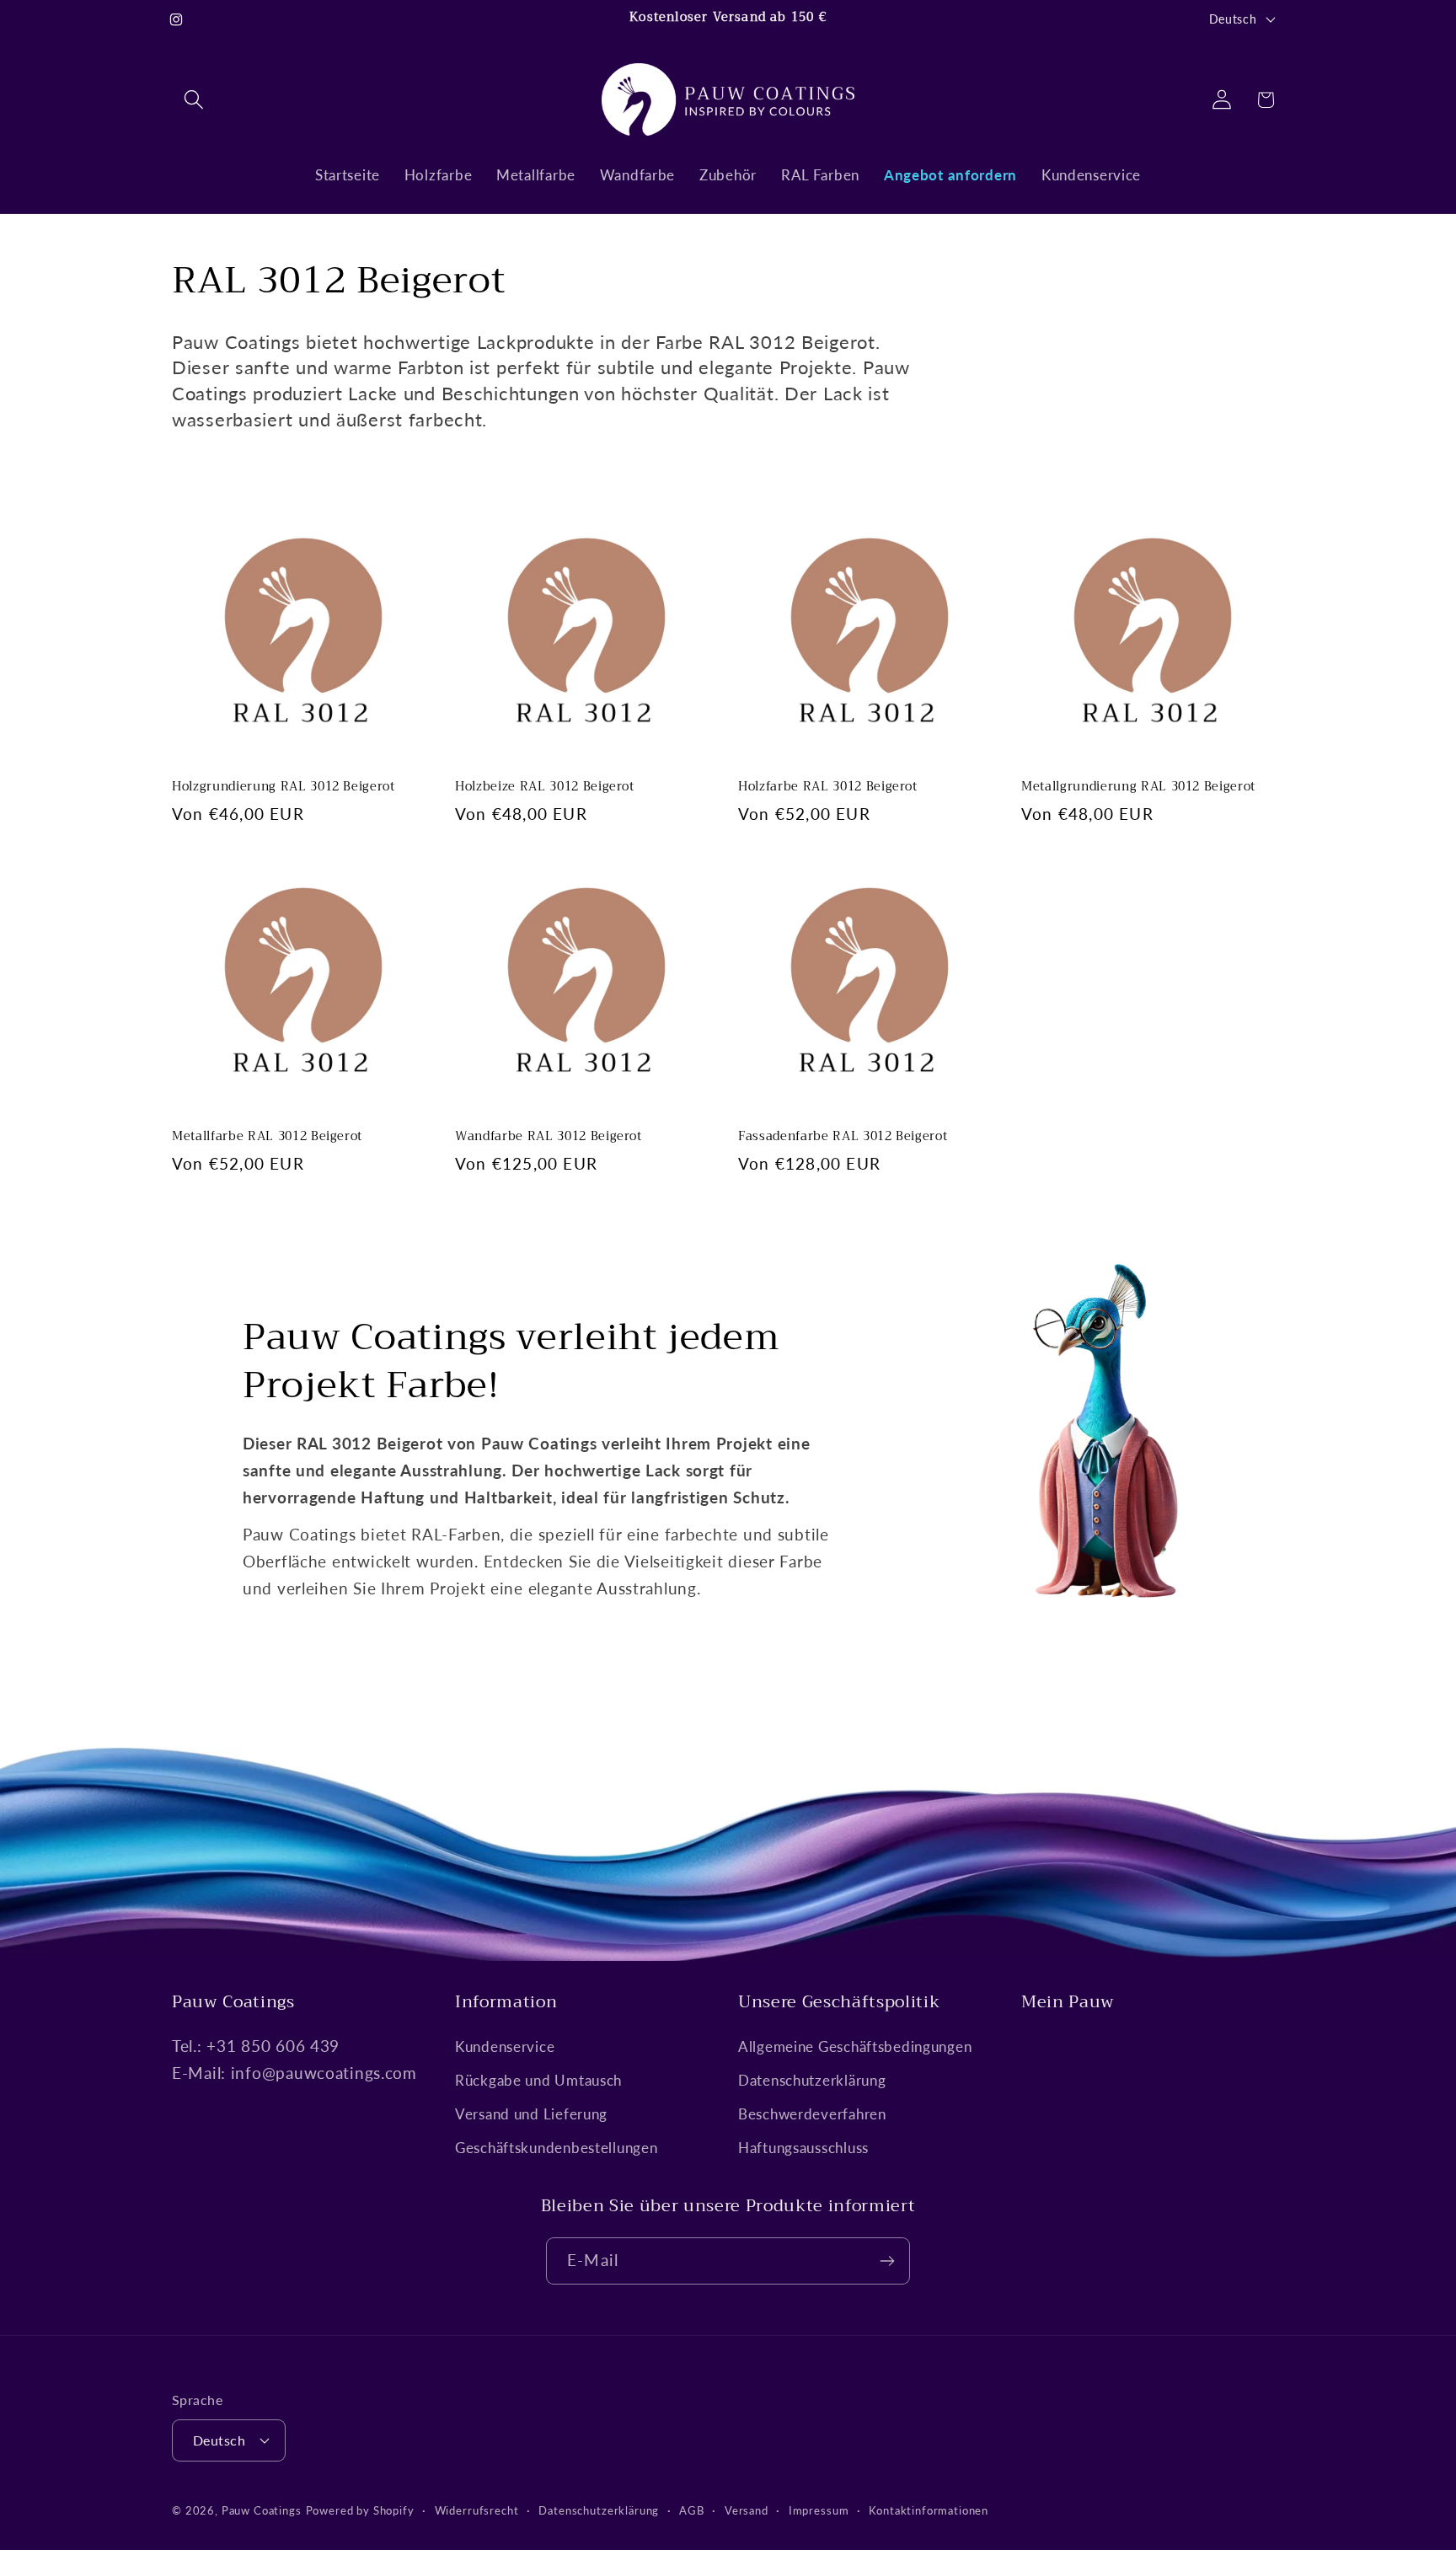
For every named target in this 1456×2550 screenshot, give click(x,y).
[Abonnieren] (887, 2261)
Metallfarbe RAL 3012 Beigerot (267, 1137)
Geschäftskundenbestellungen (556, 2148)
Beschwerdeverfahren (812, 2114)
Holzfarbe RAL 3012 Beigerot (828, 787)
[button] (194, 100)
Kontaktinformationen (929, 2510)
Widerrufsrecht (477, 2510)
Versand (747, 2510)
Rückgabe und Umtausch (538, 2080)
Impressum (819, 2510)
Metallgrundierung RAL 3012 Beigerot (1138, 787)
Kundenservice (505, 2046)
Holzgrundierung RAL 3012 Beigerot (284, 787)
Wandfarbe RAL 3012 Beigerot (549, 1137)
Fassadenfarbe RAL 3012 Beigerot (843, 1137)
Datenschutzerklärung (812, 2080)
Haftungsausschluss (803, 2148)
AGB (692, 2510)
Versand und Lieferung (531, 2114)
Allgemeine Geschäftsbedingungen (855, 2046)
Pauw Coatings (262, 2510)
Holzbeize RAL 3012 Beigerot (545, 787)
